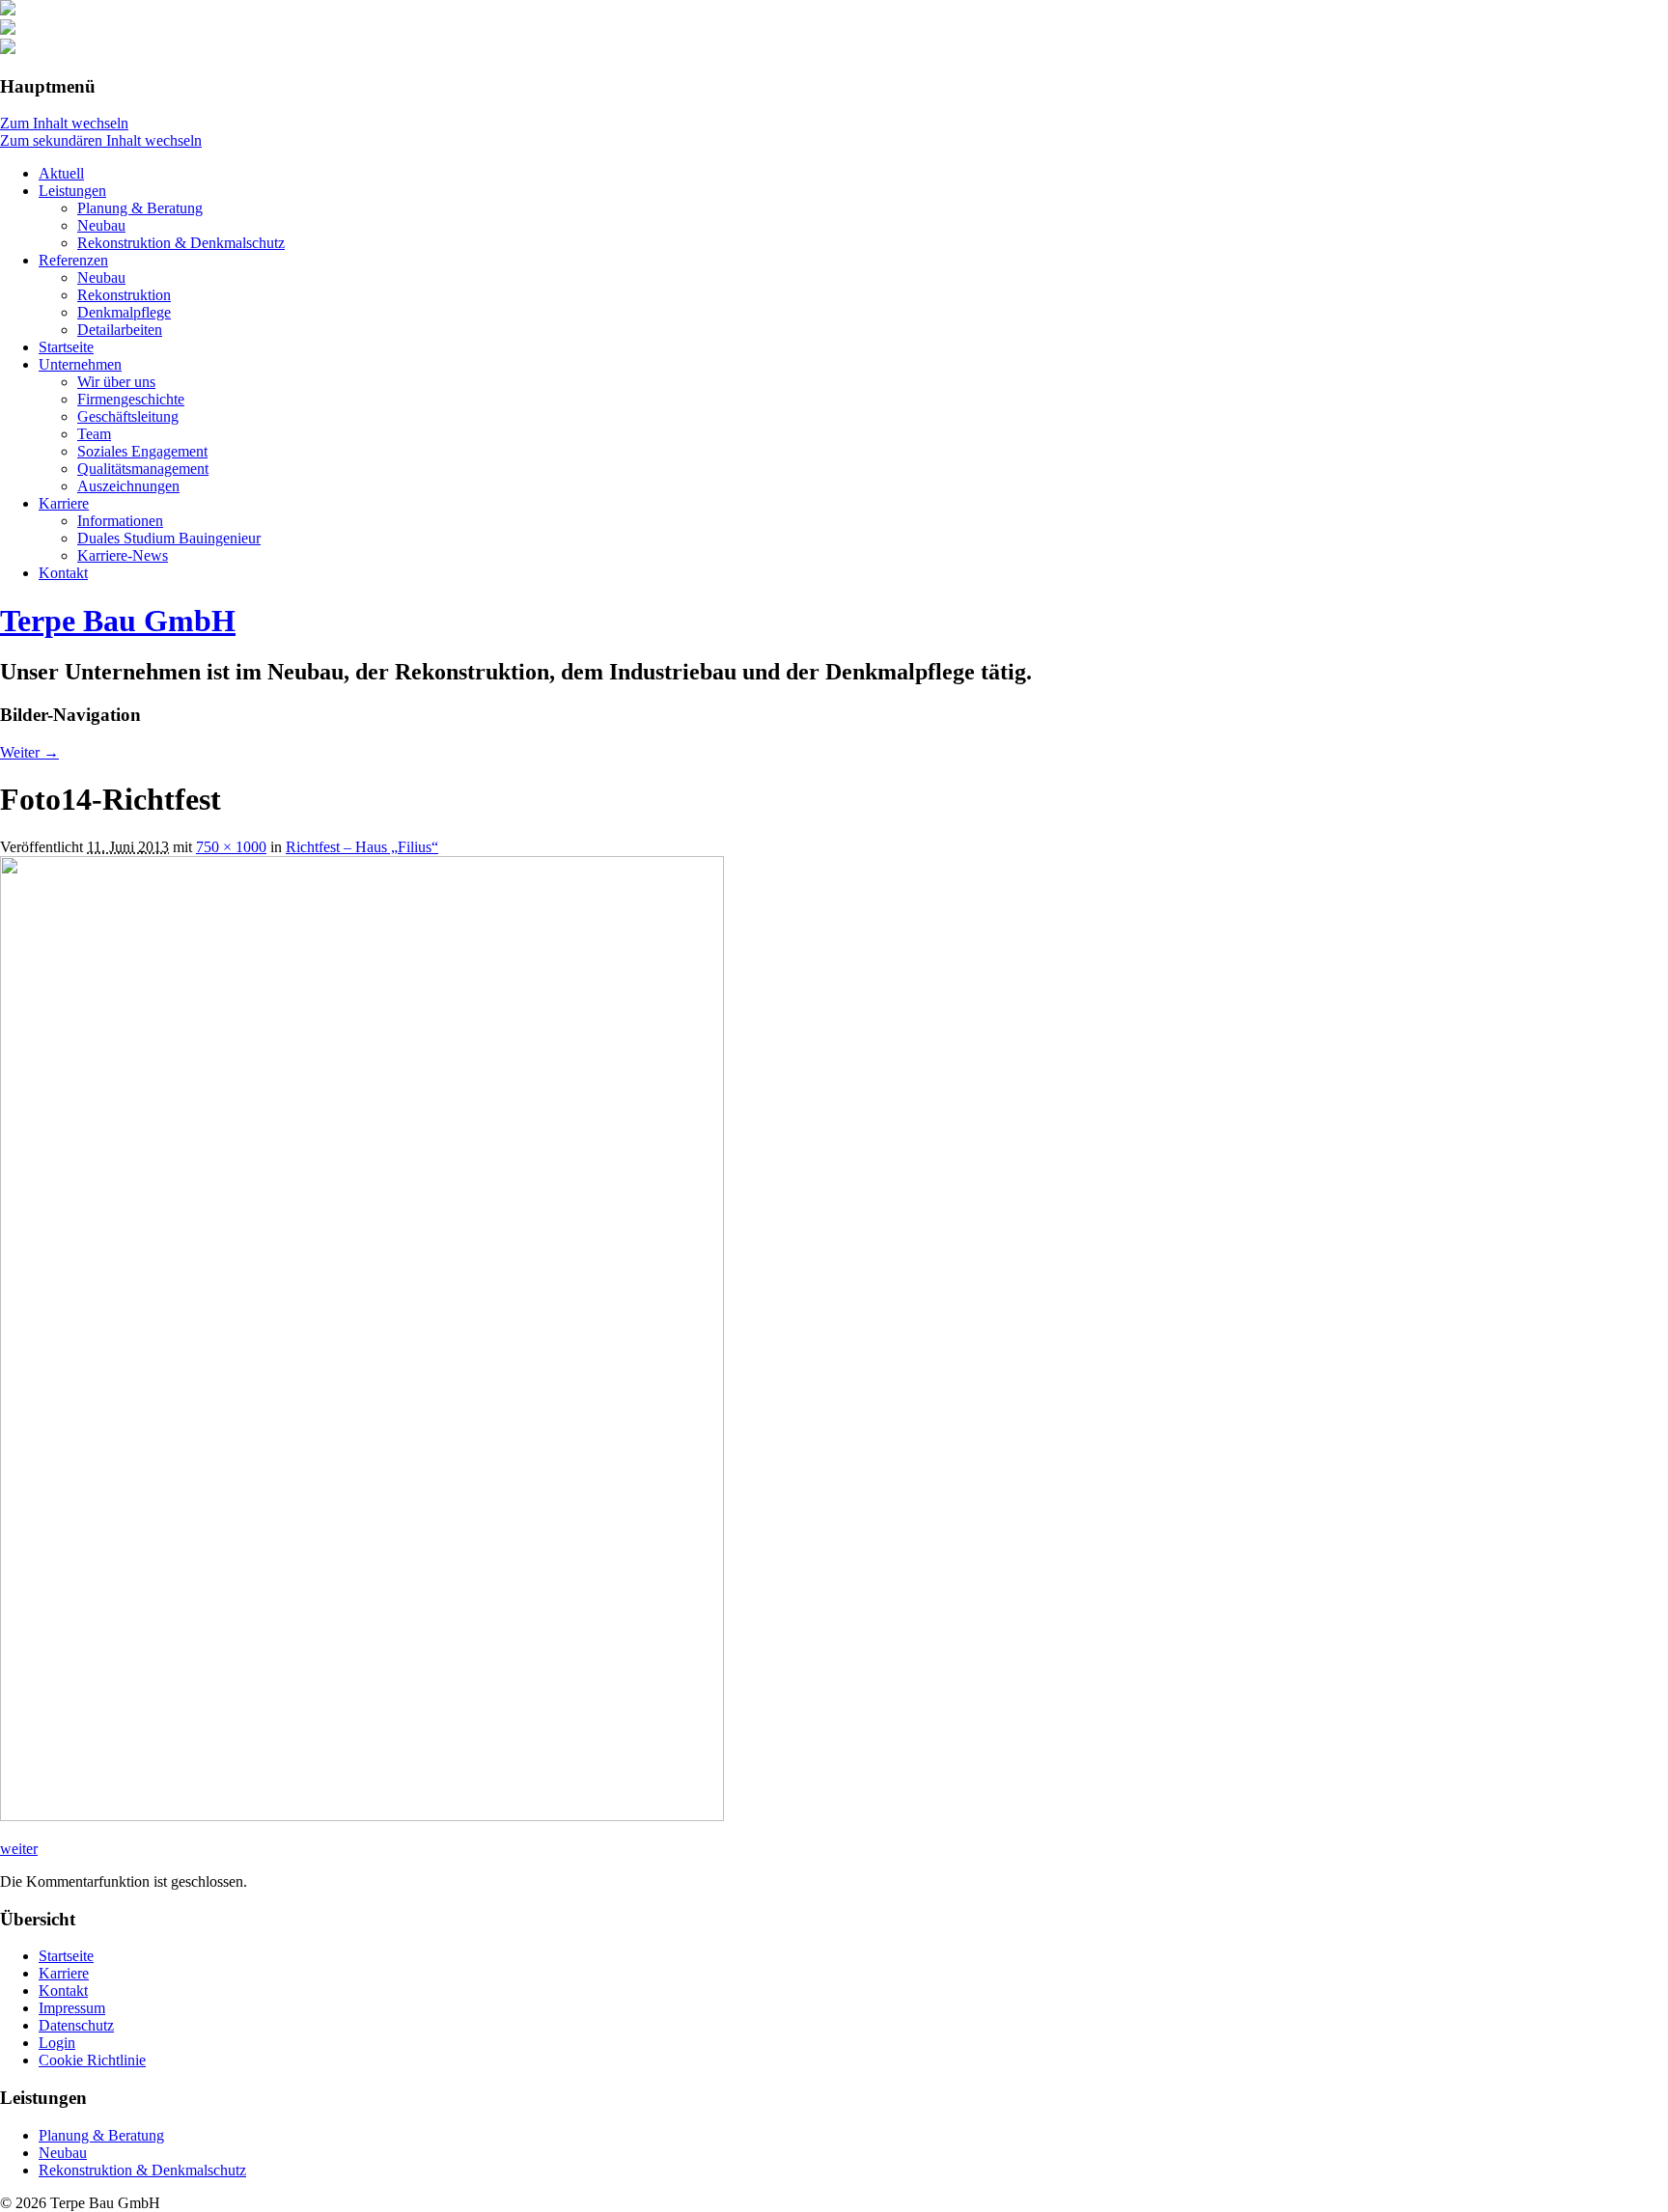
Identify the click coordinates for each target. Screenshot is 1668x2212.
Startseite (66, 347)
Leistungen (72, 191)
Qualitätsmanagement (143, 469)
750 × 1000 (231, 847)
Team (94, 434)
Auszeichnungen (128, 486)
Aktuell (61, 173)
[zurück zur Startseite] (8, 10)
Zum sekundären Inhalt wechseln (101, 140)
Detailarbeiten (120, 330)
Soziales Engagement (142, 451)
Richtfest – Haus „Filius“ (362, 847)
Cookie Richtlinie (92, 2060)
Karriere (64, 503)
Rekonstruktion (124, 295)
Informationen (120, 521)
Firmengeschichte (131, 399)
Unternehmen (80, 364)
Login (57, 2043)
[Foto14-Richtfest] (362, 1816)
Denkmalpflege (124, 312)
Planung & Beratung (140, 208)
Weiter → (29, 752)
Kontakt (63, 573)
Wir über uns (116, 382)
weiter (19, 1849)
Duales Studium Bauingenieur (169, 538)
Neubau (101, 225)
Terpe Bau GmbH (118, 621)
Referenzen (73, 260)
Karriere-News (123, 555)
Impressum (72, 2008)
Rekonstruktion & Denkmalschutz (181, 243)
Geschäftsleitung (128, 416)
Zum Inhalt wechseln (64, 123)
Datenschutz (76, 2025)
